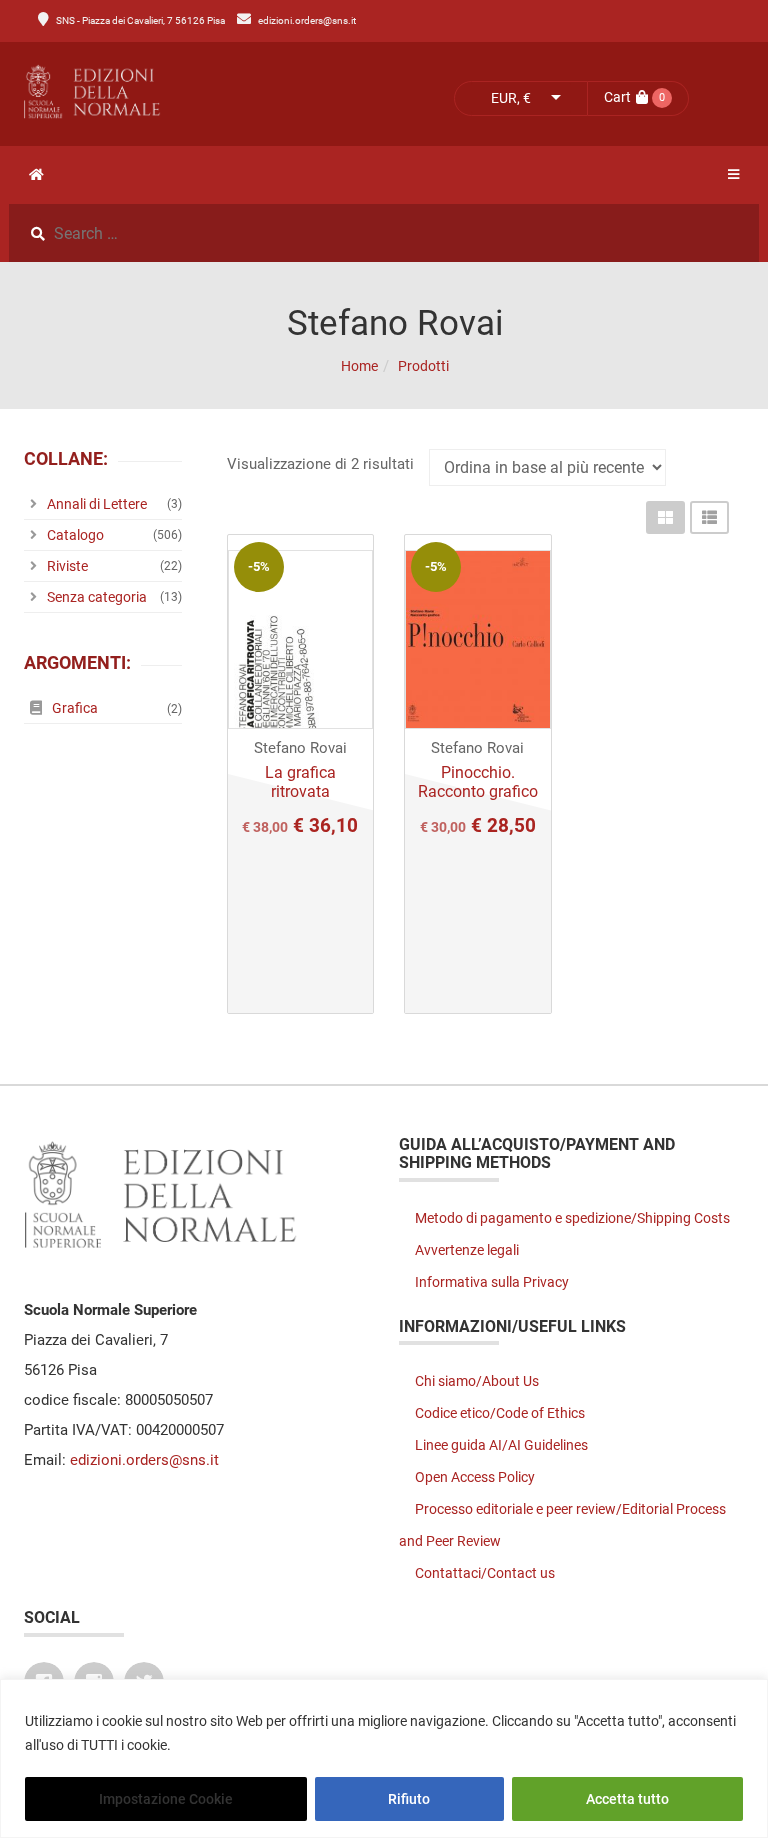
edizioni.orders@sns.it (307, 20)
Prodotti (423, 366)
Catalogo (75, 535)
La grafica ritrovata (300, 782)
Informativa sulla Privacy (492, 1282)
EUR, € (511, 98)
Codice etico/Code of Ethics (500, 1413)
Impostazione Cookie (166, 1799)
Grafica (75, 708)
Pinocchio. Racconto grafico (478, 782)
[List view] (709, 517)
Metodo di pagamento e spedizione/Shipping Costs (572, 1218)
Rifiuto (409, 1799)
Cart (617, 97)
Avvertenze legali (467, 1250)
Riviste (67, 566)
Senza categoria (97, 597)
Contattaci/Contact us (485, 1573)
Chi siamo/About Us (477, 1381)
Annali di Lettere (97, 504)
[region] (384, 1758)
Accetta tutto (627, 1799)
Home (359, 366)
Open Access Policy (475, 1477)
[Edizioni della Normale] (196, 92)
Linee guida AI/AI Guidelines (501, 1445)
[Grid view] (665, 517)
